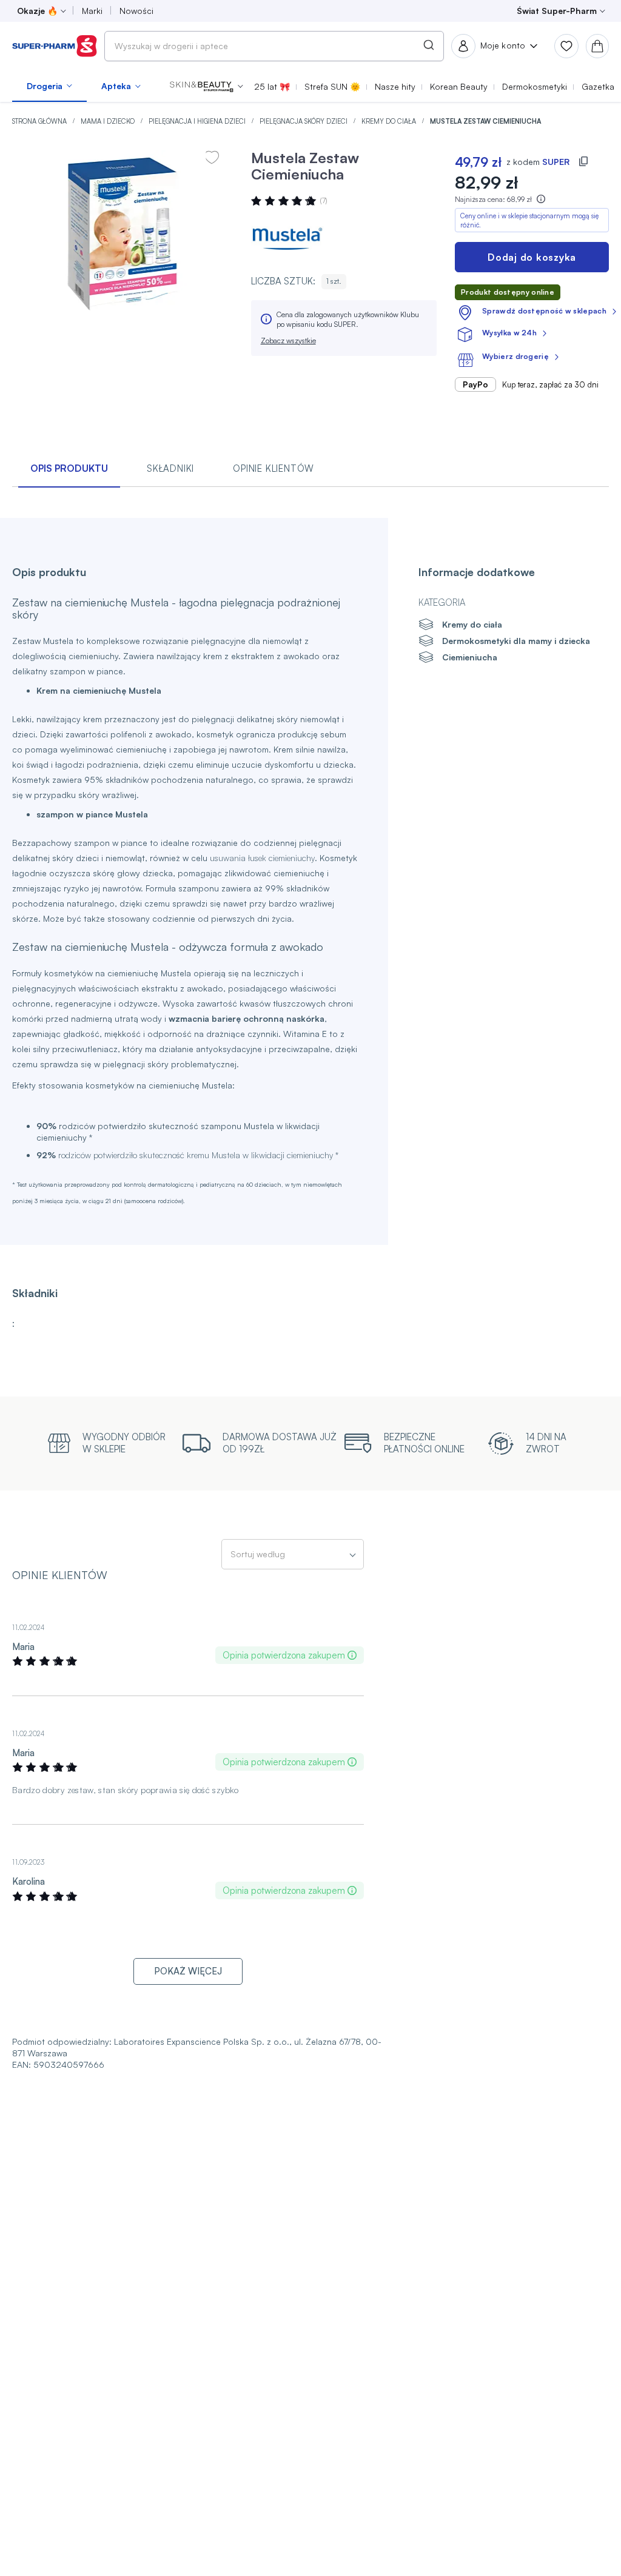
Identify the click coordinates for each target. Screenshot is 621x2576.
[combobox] (274, 46)
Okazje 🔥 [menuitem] (37, 11)
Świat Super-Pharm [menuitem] (557, 11)
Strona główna (40, 121)
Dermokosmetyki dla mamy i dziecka (516, 641)
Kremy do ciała (390, 121)
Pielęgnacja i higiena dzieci (198, 121)
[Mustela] (287, 239)
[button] (206, 86)
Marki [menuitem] (92, 11)
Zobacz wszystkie (288, 340)
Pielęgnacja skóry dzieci (304, 121)
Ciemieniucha (470, 657)
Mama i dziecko (109, 121)
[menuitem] (49, 86)
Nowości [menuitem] (136, 11)
